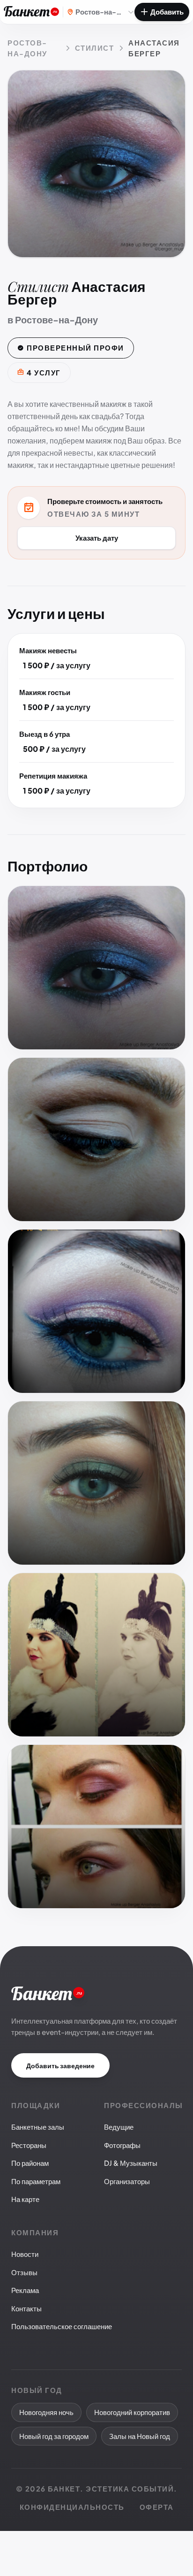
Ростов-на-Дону (27, 48)
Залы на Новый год (140, 2436)
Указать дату (97, 538)
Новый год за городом (54, 2436)
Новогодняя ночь (46, 2412)
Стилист (95, 48)
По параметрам (36, 2181)
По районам (30, 2163)
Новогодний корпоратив (132, 2412)
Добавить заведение (60, 2065)
